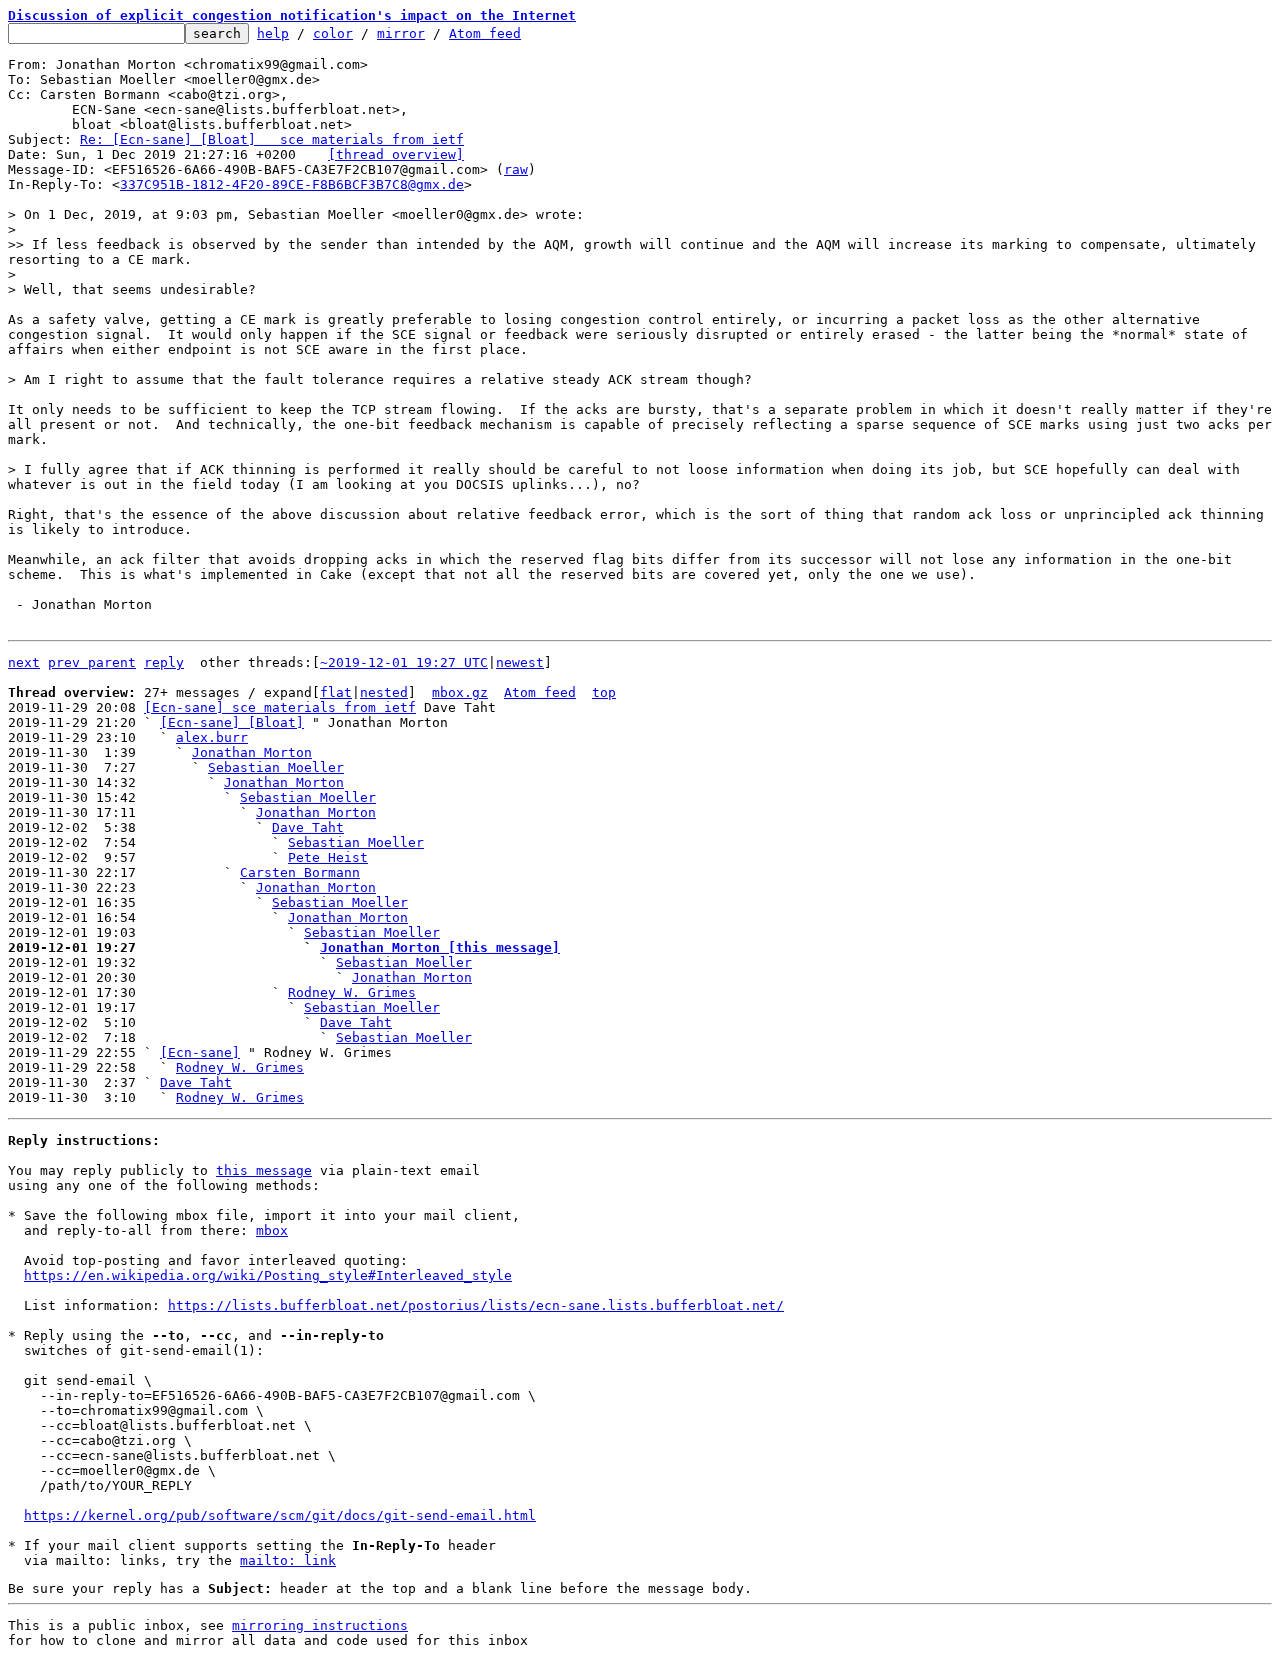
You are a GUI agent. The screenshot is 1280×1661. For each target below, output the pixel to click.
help (273, 33)
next (24, 662)
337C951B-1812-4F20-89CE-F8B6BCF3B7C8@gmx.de (292, 184)
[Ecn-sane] (200, 1052)
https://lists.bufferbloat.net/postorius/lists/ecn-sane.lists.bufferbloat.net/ (476, 1305)
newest (520, 662)
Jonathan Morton (252, 752)
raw (516, 169)
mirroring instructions (320, 1625)
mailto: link (288, 1560)
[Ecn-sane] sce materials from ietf (280, 707)
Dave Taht (308, 827)
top (604, 692)
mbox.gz (460, 692)
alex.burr (212, 737)
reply (164, 662)
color (333, 33)
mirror (401, 33)
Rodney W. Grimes (352, 992)
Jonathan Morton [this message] (440, 947)
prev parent (92, 662)
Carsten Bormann (300, 872)
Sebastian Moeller (276, 767)
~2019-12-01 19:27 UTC (404, 662)
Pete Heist (328, 857)
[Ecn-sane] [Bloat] (232, 722)
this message (264, 1170)
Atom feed (485, 33)
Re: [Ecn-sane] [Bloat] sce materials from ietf (272, 139)
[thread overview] (396, 154)
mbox (272, 1230)
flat (336, 692)
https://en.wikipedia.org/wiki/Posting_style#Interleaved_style (268, 1275)
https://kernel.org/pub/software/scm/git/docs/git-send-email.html (280, 1515)
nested (384, 692)
